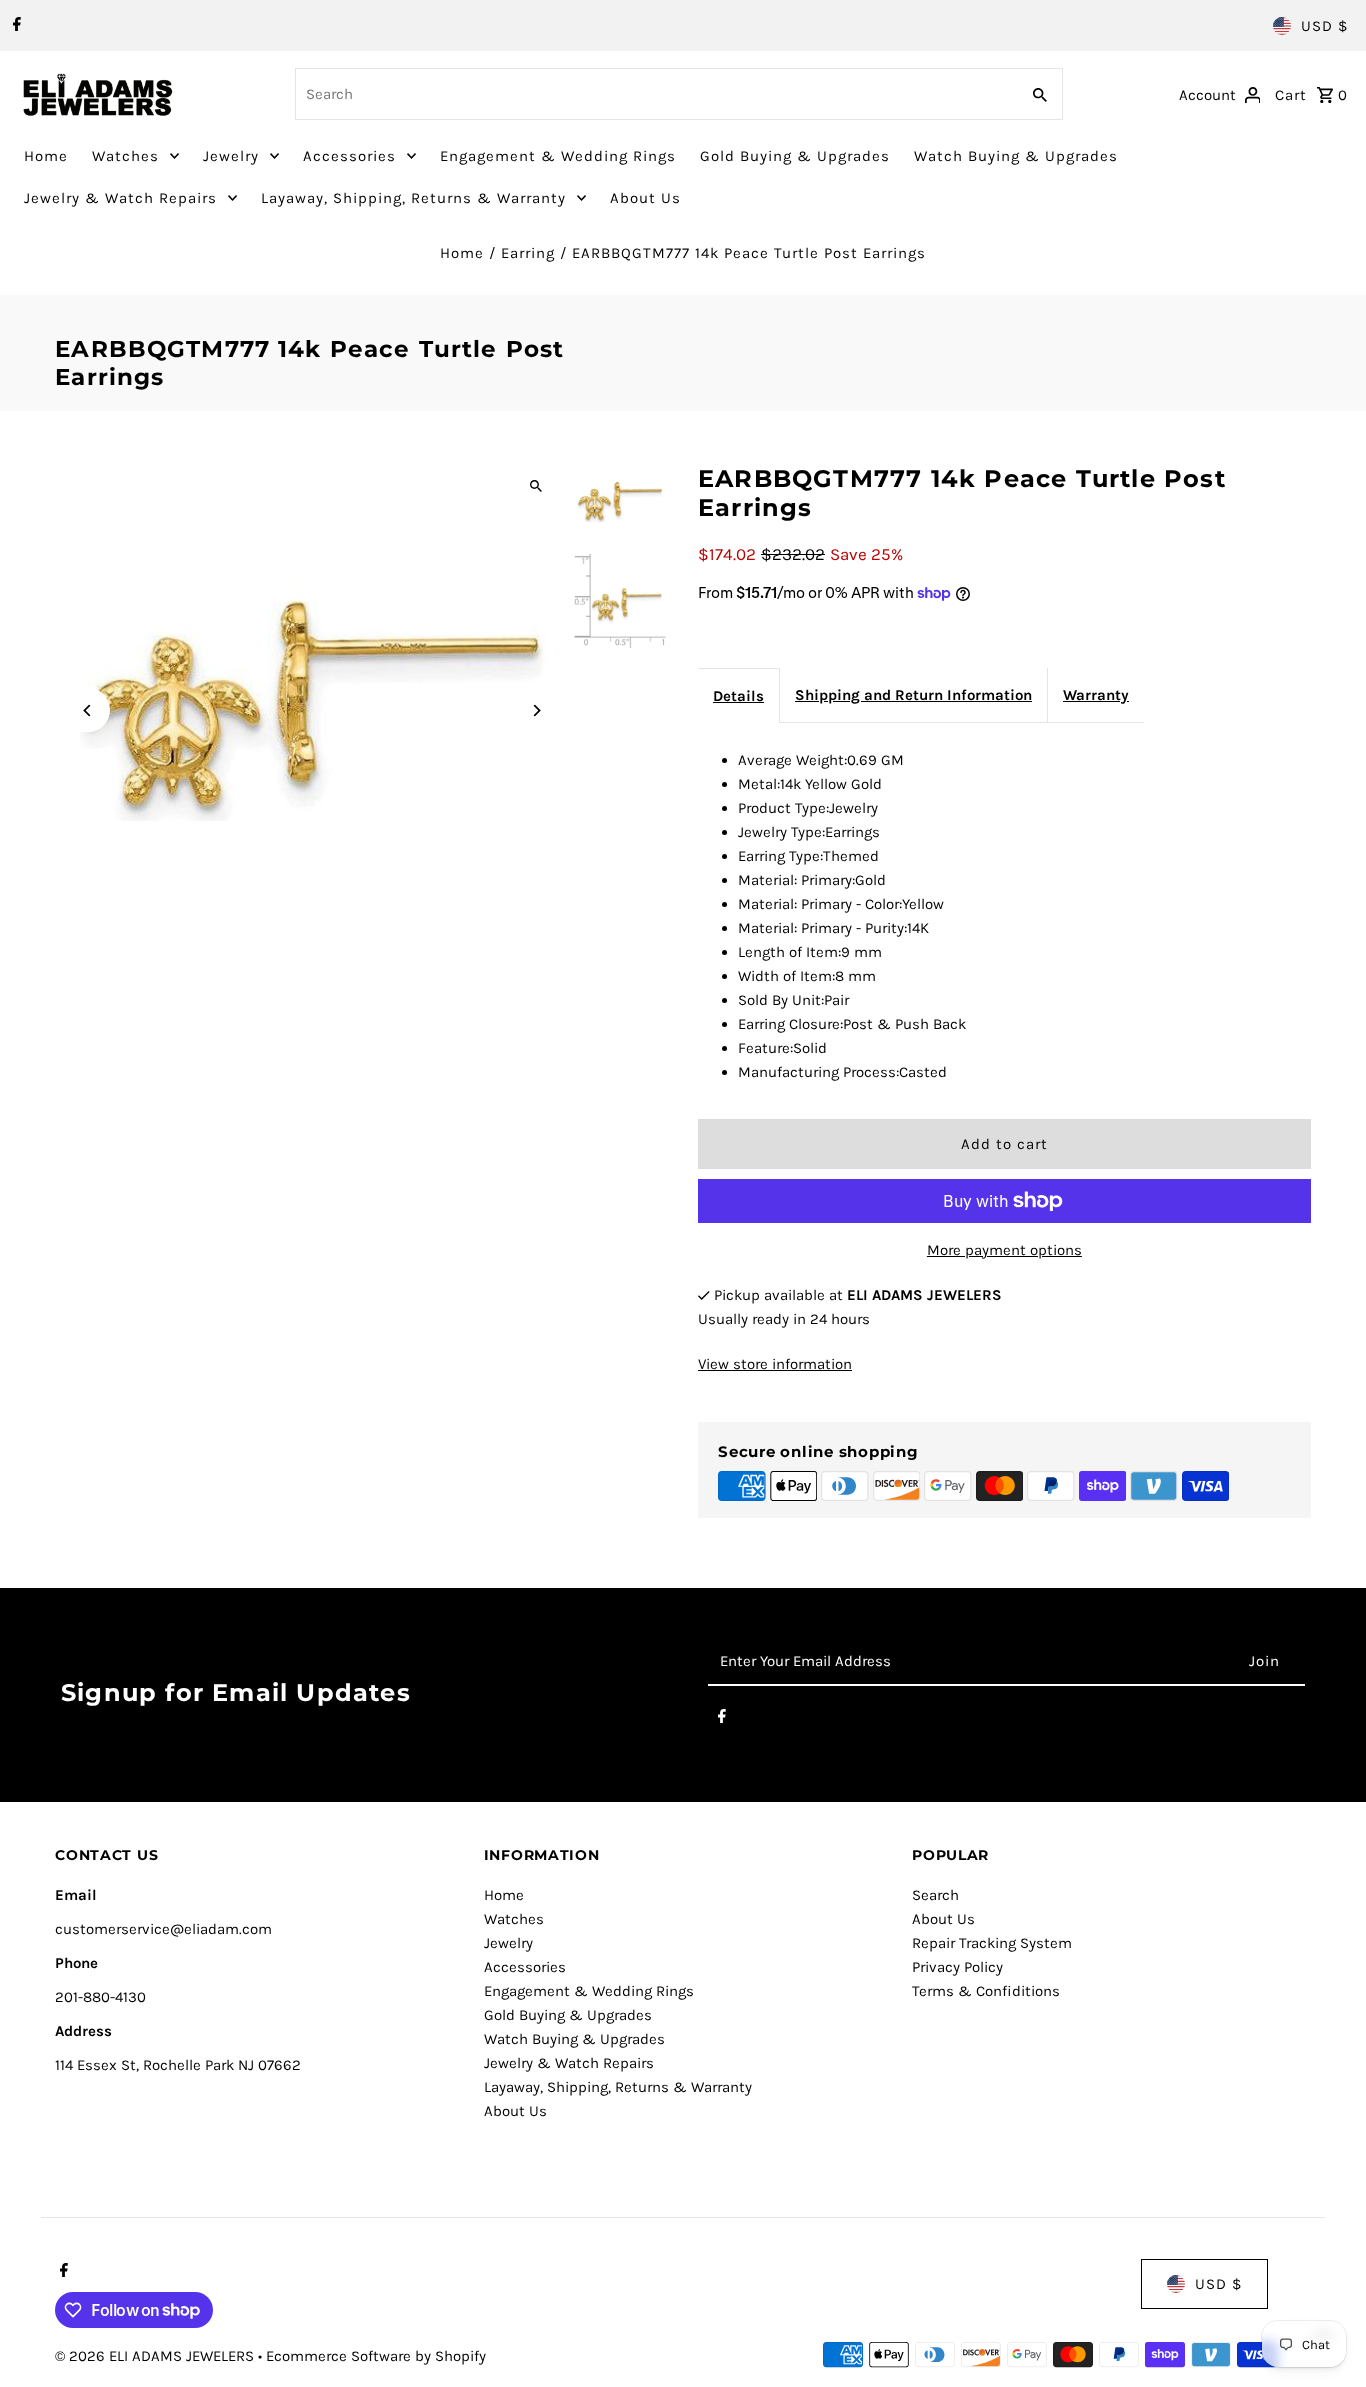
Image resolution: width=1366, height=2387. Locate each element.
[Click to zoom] (535, 486)
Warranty (1096, 695)
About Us (645, 198)
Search (935, 1895)
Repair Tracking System (992, 1943)
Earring (528, 253)
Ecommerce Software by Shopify (376, 2356)
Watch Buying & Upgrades (1016, 156)
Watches (125, 156)
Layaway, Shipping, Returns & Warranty (413, 198)
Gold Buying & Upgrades (795, 156)
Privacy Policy (957, 1967)
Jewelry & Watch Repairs (120, 198)
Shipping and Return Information (913, 695)
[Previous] (87, 710)
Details (738, 696)
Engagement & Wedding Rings (558, 156)
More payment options (1004, 1250)
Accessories (349, 156)
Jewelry (231, 156)
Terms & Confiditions (986, 1991)
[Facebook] (14, 26)
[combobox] (655, 94)
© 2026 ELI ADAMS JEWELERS (156, 2356)
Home (46, 156)
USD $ (1324, 26)
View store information (775, 1364)
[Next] (535, 710)
